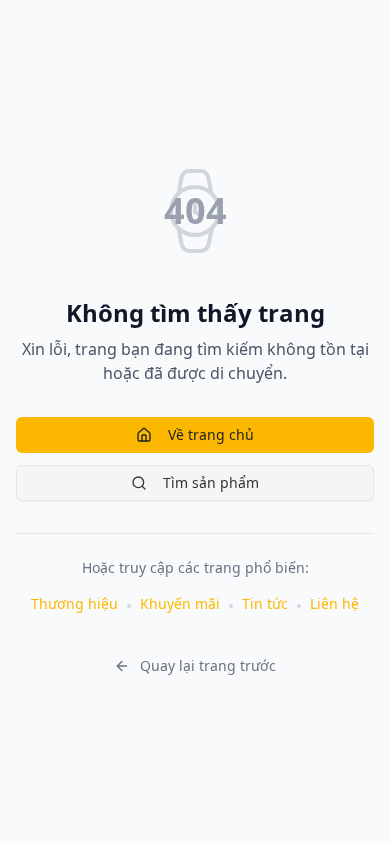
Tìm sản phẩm (211, 482)
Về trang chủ (211, 434)
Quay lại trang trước (208, 665)
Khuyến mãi (180, 603)
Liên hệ (334, 603)
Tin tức (265, 603)
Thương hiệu (74, 603)
